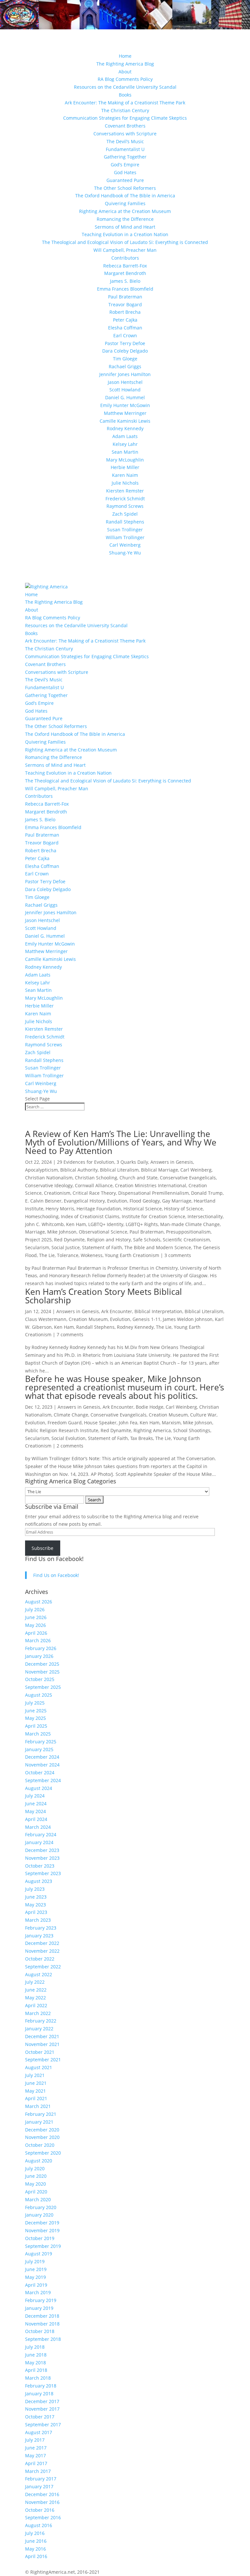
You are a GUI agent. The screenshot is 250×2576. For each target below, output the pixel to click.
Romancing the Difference (125, 219)
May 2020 (35, 2184)
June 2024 (36, 1803)
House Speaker (100, 1423)
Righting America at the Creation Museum (125, 211)
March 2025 (38, 1734)
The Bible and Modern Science (158, 1247)
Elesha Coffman (125, 328)
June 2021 (36, 2083)
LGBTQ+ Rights (142, 1224)
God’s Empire (125, 165)
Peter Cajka (125, 320)
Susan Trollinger (125, 530)
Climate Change (71, 1415)
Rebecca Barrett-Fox (125, 266)
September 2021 (43, 2060)
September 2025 (43, 1687)
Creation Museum (88, 1319)
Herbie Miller (125, 467)
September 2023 (43, 1873)
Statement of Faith (102, 1247)
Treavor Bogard (125, 304)
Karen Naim (125, 475)
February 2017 (41, 2479)
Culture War (203, 1415)
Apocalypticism (42, 1170)
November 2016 (42, 2502)
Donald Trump (207, 1193)
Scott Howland (125, 390)
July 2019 (35, 2261)
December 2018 (42, 2316)
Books (125, 95)
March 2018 (38, 2378)
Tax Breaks (142, 1438)
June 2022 (36, 1990)
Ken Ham (76, 1224)
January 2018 (39, 2394)
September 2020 (43, 2153)
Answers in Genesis (172, 1162)
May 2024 (35, 1811)
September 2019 (43, 2246)
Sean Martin (125, 452)
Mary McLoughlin (125, 460)
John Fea (128, 1423)
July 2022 (35, 1982)
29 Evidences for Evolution (86, 1162)
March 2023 (38, 1920)
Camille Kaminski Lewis (125, 421)
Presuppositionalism (188, 1232)
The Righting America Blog (125, 64)
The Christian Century (125, 110)
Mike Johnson (62, 1232)
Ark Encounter (117, 1311)
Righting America (152, 1430)
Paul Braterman (125, 297)
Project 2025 (38, 1240)
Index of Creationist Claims (90, 1216)
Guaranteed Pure (125, 180)
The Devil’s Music (125, 141)
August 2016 (39, 2525)
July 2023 (35, 1889)
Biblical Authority (79, 1170)
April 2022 (36, 2005)
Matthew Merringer (125, 413)
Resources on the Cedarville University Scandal (125, 87)
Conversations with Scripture (125, 134)
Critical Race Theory (94, 1193)
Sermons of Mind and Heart (125, 227)
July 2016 (35, 2533)
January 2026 (39, 1656)
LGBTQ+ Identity (106, 1224)
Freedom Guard (65, 1423)
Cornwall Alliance (94, 1185)
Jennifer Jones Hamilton (125, 374)
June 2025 (36, 1711)
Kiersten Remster (125, 491)
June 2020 (36, 2176)
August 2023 (39, 1881)
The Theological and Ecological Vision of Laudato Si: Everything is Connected (125, 242)
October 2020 (40, 2145)
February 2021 (41, 2114)
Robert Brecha (125, 312)
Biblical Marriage (160, 1170)
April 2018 (36, 2370)
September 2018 (43, 2339)
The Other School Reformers (125, 188)
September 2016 (43, 2517)
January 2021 (39, 2122)
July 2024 (35, 1796)
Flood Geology (145, 1201)
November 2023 (42, 1858)
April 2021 (36, 2098)
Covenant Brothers (125, 126)
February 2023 (41, 1928)
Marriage (35, 1232)
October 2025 (40, 1679)
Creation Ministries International (151, 1185)
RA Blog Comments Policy (125, 79)
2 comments (70, 1446)
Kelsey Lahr (125, 444)
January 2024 (39, 1842)
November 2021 (42, 2044)
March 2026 (38, 1640)
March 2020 (38, 2199)
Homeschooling (42, 1216)
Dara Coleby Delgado (125, 351)
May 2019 (35, 2277)
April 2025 (36, 1726)
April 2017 (36, 2463)
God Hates (125, 172)
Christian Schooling (96, 1178)
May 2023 (35, 1905)
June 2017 (36, 2448)
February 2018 (41, 2386)
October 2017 (40, 2417)
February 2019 (41, 2300)
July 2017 (35, 2440)
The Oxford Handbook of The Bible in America (125, 196)
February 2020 (41, 2207)
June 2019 (36, 2269)
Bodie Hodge (150, 1407)
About (125, 72)
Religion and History (109, 1240)
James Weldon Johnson (188, 1319)
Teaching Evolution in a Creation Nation (125, 234)
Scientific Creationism (186, 1240)
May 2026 (35, 1625)
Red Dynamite (69, 1240)
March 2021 (38, 2106)
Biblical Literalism (119, 1170)
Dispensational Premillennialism (153, 1193)
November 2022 (42, 1951)
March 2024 (38, 1827)
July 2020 (35, 2168)
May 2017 (35, 2455)
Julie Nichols (125, 483)
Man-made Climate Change (190, 1224)
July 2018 (35, 2347)
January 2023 (39, 1936)
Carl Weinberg (125, 545)
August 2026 (39, 1602)
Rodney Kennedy (125, 428)
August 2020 (39, 2161)
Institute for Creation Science (153, 1216)
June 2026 (36, 1617)
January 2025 (39, 1749)
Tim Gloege (125, 359)
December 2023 (42, 1850)
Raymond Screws (125, 506)
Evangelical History (84, 1201)
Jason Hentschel (125, 382)
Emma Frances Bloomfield (125, 289)
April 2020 (36, 2192)
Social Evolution (69, 1438)
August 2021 (39, 2067)
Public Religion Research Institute (62, 1430)
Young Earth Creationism (132, 1255)
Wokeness (92, 1255)
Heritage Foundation (99, 1209)
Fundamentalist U (125, 149)
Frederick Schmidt (125, 499)
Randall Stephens (125, 522)
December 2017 (42, 2401)
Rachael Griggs (125, 366)
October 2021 (40, 2052)
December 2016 (42, 2494)
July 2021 (35, 2075)
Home (125, 56)
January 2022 (39, 2029)
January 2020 (39, 2215)
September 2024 (43, 1780)
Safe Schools (147, 1240)
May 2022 (35, 1998)
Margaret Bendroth (125, 273)
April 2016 (36, 2556)
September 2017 (43, 2424)
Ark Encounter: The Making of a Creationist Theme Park (125, 103)
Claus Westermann (46, 1319)
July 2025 (35, 1703)
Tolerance (68, 1255)
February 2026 (41, 1648)
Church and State (139, 1178)
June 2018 (36, 2355)
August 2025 (39, 1695)
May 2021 (35, 2091)
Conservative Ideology (49, 1185)
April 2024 (36, 1819)
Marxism (171, 1423)
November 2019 (42, 2230)
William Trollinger (125, 537)
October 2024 (40, 1773)
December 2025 (42, 1664)
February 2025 (41, 1742)
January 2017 (39, 2486)
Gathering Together (125, 157)
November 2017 (42, 2409)
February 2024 (41, 1834)
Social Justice (66, 1247)
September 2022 (43, 1967)
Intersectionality (205, 1216)
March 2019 (38, 2292)
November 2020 (42, 2137)
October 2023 (40, 1866)
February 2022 (41, 2021)
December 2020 (42, 2130)
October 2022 (40, 1959)
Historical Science (143, 1209)
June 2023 (36, 1897)
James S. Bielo (125, 281)
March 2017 (38, 2471)
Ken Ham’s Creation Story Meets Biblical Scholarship (104, 1296)
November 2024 (42, 1765)
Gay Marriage (177, 1201)
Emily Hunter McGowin (125, 405)
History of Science (183, 1209)
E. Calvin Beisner (43, 1201)
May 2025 (35, 1718)
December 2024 (42, 1757)
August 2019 (39, 2254)
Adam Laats (125, 436)
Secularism (37, 1247)
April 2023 (36, 1912)
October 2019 (40, 2238)
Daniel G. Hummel (125, 397)
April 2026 (36, 1633)
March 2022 (38, 2013)
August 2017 (39, 2432)
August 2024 (39, 1788)
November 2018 (42, 2324)
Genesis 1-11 (146, 1319)
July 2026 (35, 1609)
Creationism (57, 1193)
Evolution (117, 1201)
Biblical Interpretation (158, 1311)
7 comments (70, 1334)
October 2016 (40, 2510)
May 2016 (35, 2549)
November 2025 (42, 1672)
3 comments (178, 1255)
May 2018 (35, 2363)
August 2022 (39, 1974)
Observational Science (103, 1232)
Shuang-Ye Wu (125, 553)
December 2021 (42, 2036)
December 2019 (42, 2223)
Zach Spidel (125, 514)
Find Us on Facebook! (54, 1559)
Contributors (125, 258)
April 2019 (36, 2285)
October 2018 (40, 2331)
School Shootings (192, 1430)
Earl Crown (125, 335)
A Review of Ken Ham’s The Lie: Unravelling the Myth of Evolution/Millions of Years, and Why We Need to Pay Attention (121, 1142)
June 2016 (36, 2541)
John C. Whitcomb (44, 1224)
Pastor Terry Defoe (125, 343)
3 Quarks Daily (132, 1162)
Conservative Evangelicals (188, 1178)
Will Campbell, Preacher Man (125, 250)
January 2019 (39, 2308)
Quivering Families (125, 203)
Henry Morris (60, 1209)
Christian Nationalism (49, 1178)
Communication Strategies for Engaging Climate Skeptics (125, 118)
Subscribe (42, 1548)
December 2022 (42, 1943)
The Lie (47, 1255)
